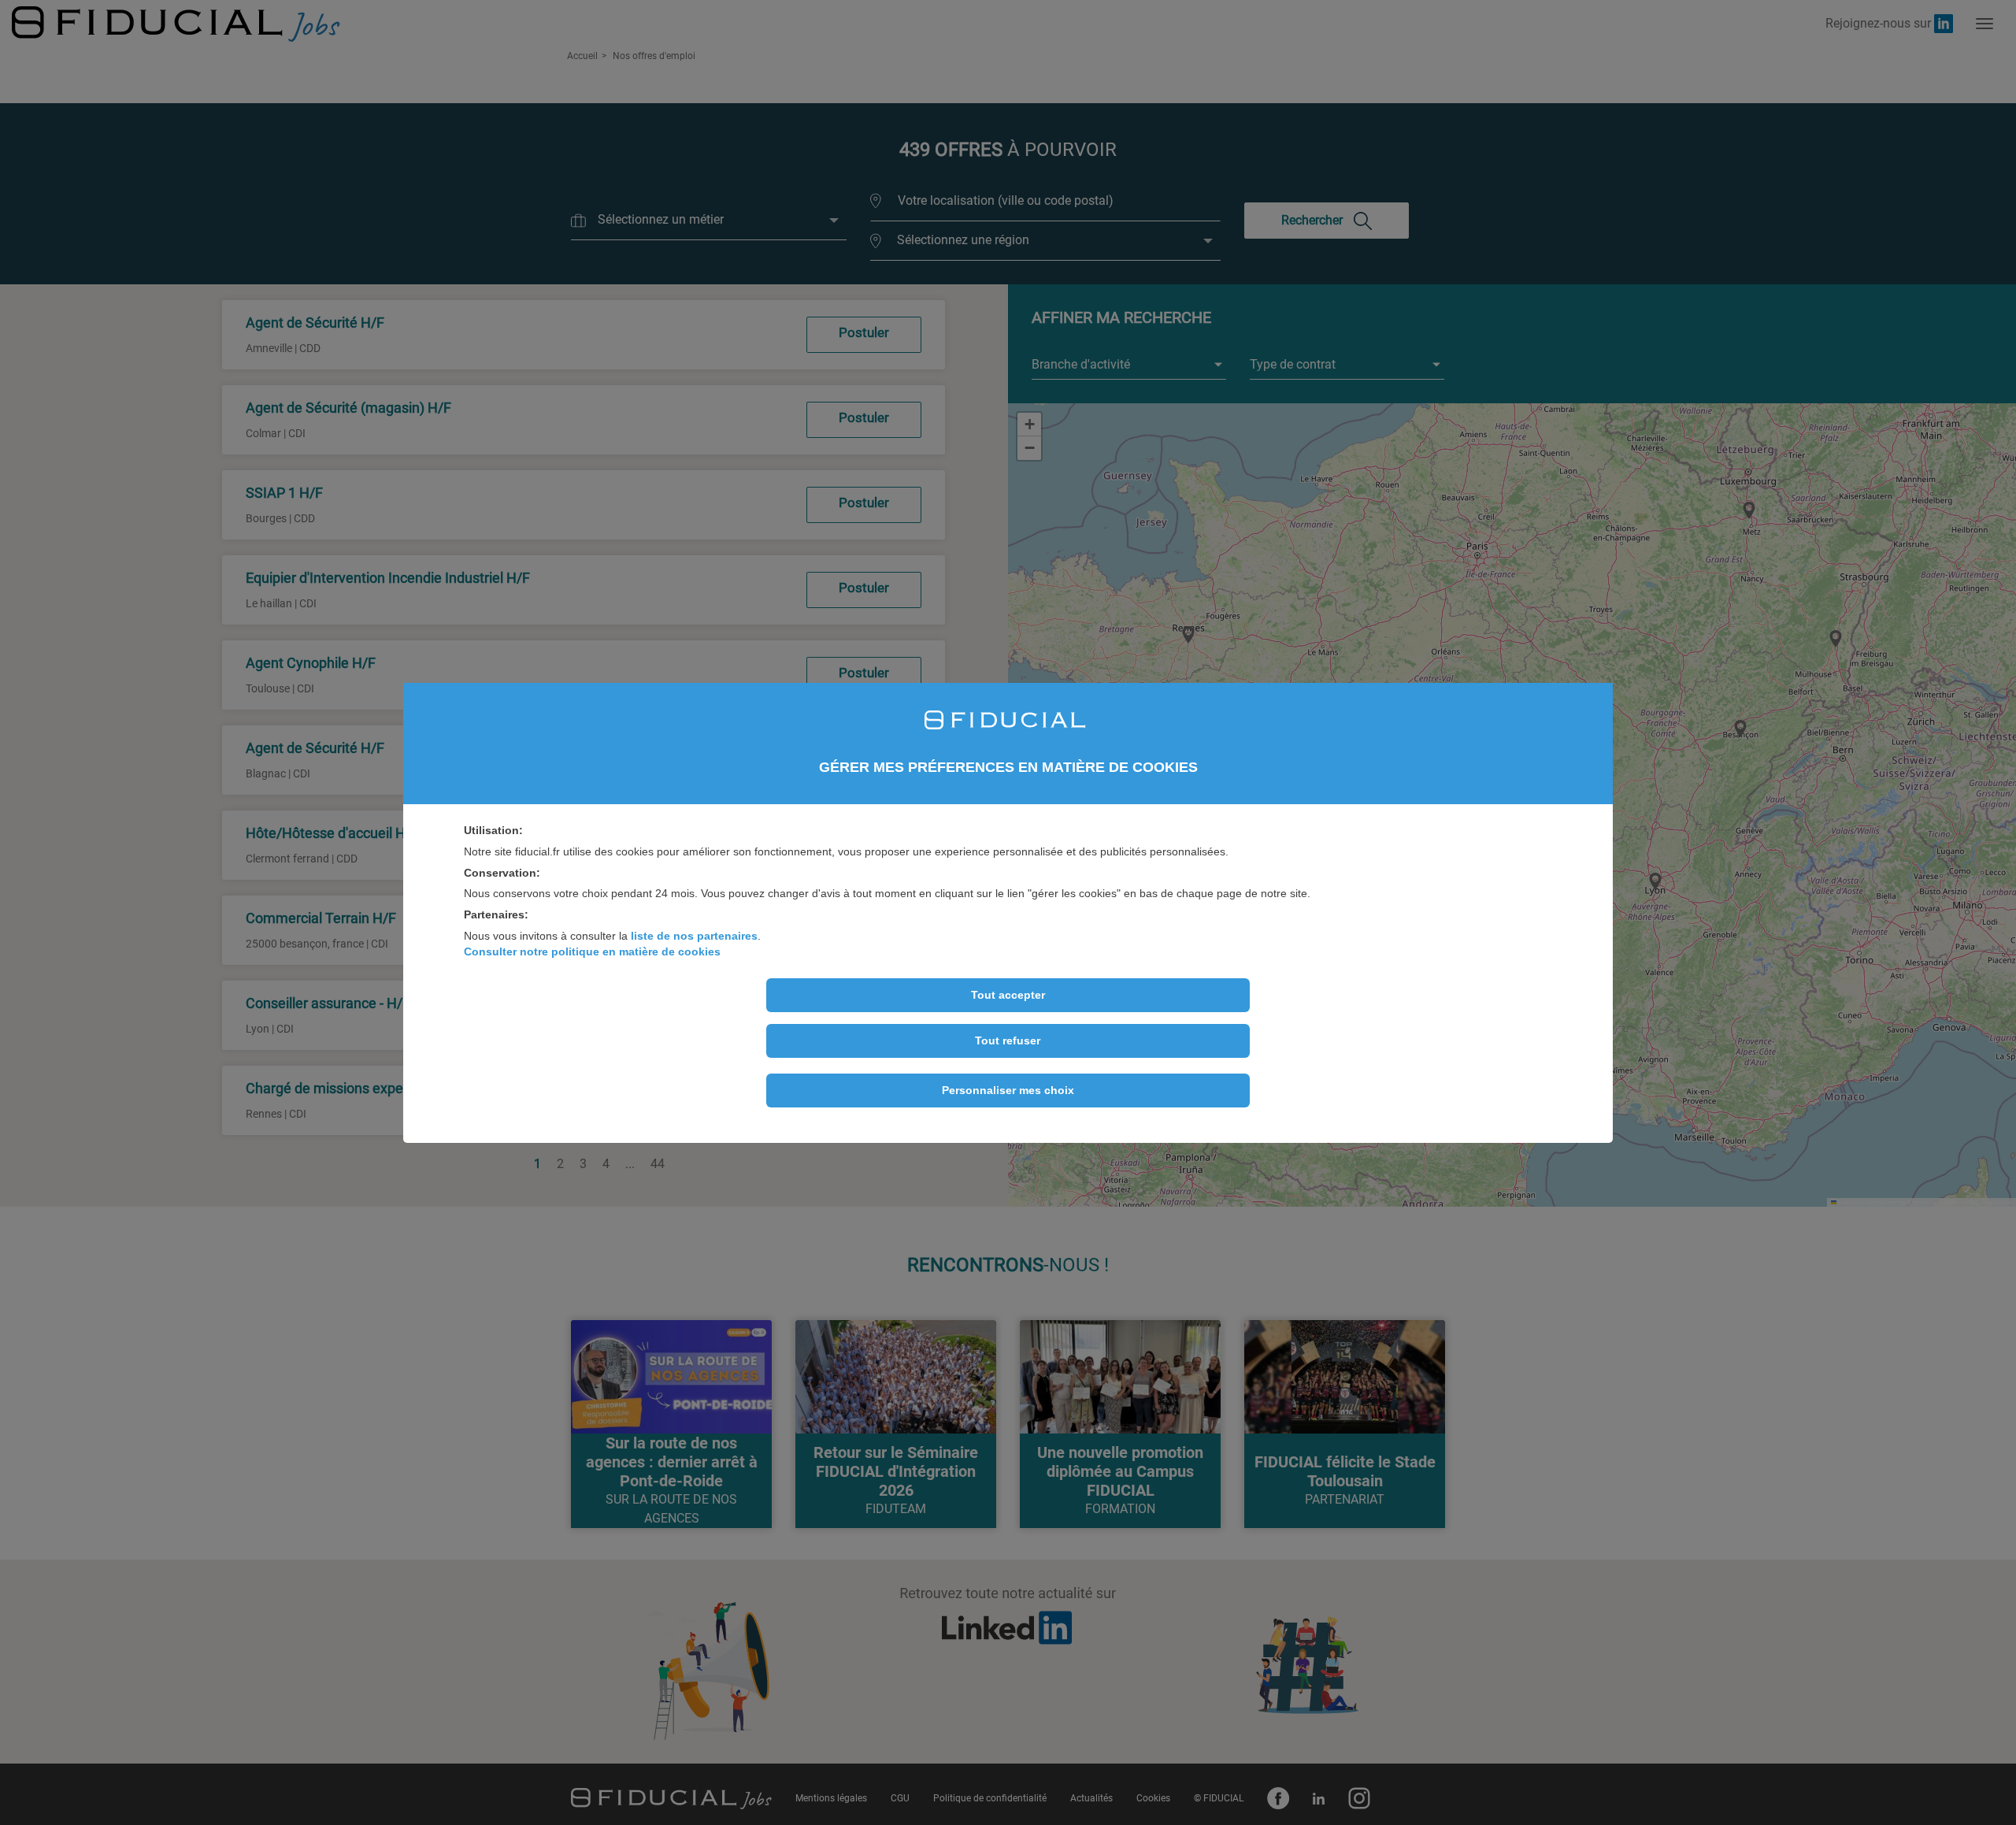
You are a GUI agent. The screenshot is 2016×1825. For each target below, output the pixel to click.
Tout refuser (1008, 1040)
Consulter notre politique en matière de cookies (592, 951)
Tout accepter (1008, 995)
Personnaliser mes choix (1008, 1090)
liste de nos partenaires (694, 936)
